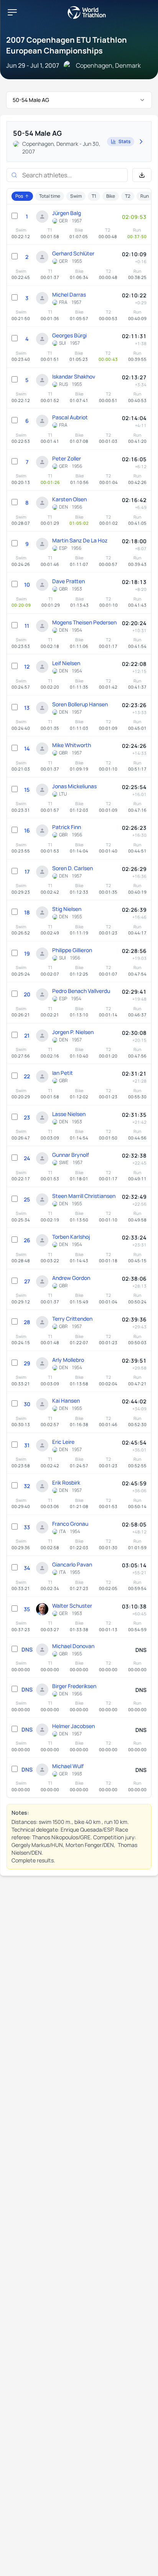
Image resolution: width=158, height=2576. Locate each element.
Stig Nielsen (67, 909)
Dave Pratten (68, 581)
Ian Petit (63, 1073)
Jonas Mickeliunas (74, 786)
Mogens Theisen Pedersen (84, 622)
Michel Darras (69, 294)
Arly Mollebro (68, 1360)
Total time (50, 196)
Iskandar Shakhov (74, 376)
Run (145, 196)
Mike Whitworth (72, 745)
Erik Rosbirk (66, 1482)
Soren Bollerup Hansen (80, 704)
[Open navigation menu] (12, 12)
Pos (19, 196)
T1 (94, 196)
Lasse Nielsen (69, 1114)
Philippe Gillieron (72, 950)
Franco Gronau (70, 1524)
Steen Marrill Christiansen (84, 1196)
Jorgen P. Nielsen (73, 1032)
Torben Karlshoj (71, 1237)
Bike (111, 196)
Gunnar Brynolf (71, 1155)
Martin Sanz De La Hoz (80, 540)
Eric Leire (63, 1442)
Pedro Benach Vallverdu (81, 991)
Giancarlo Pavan (72, 1564)
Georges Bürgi (69, 335)
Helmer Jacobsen (73, 1726)
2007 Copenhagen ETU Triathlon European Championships (67, 45)
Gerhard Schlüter (73, 253)
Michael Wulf (68, 1766)
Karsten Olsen (69, 499)
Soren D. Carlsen (72, 868)
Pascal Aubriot (70, 417)
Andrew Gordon (71, 1278)
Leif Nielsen (66, 663)
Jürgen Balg (67, 213)
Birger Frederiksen (74, 1686)
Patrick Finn (67, 827)
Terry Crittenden (72, 1319)
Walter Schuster (72, 1606)
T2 (128, 196)
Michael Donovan (73, 1646)
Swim (76, 196)
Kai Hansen (66, 1401)
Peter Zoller (67, 458)
